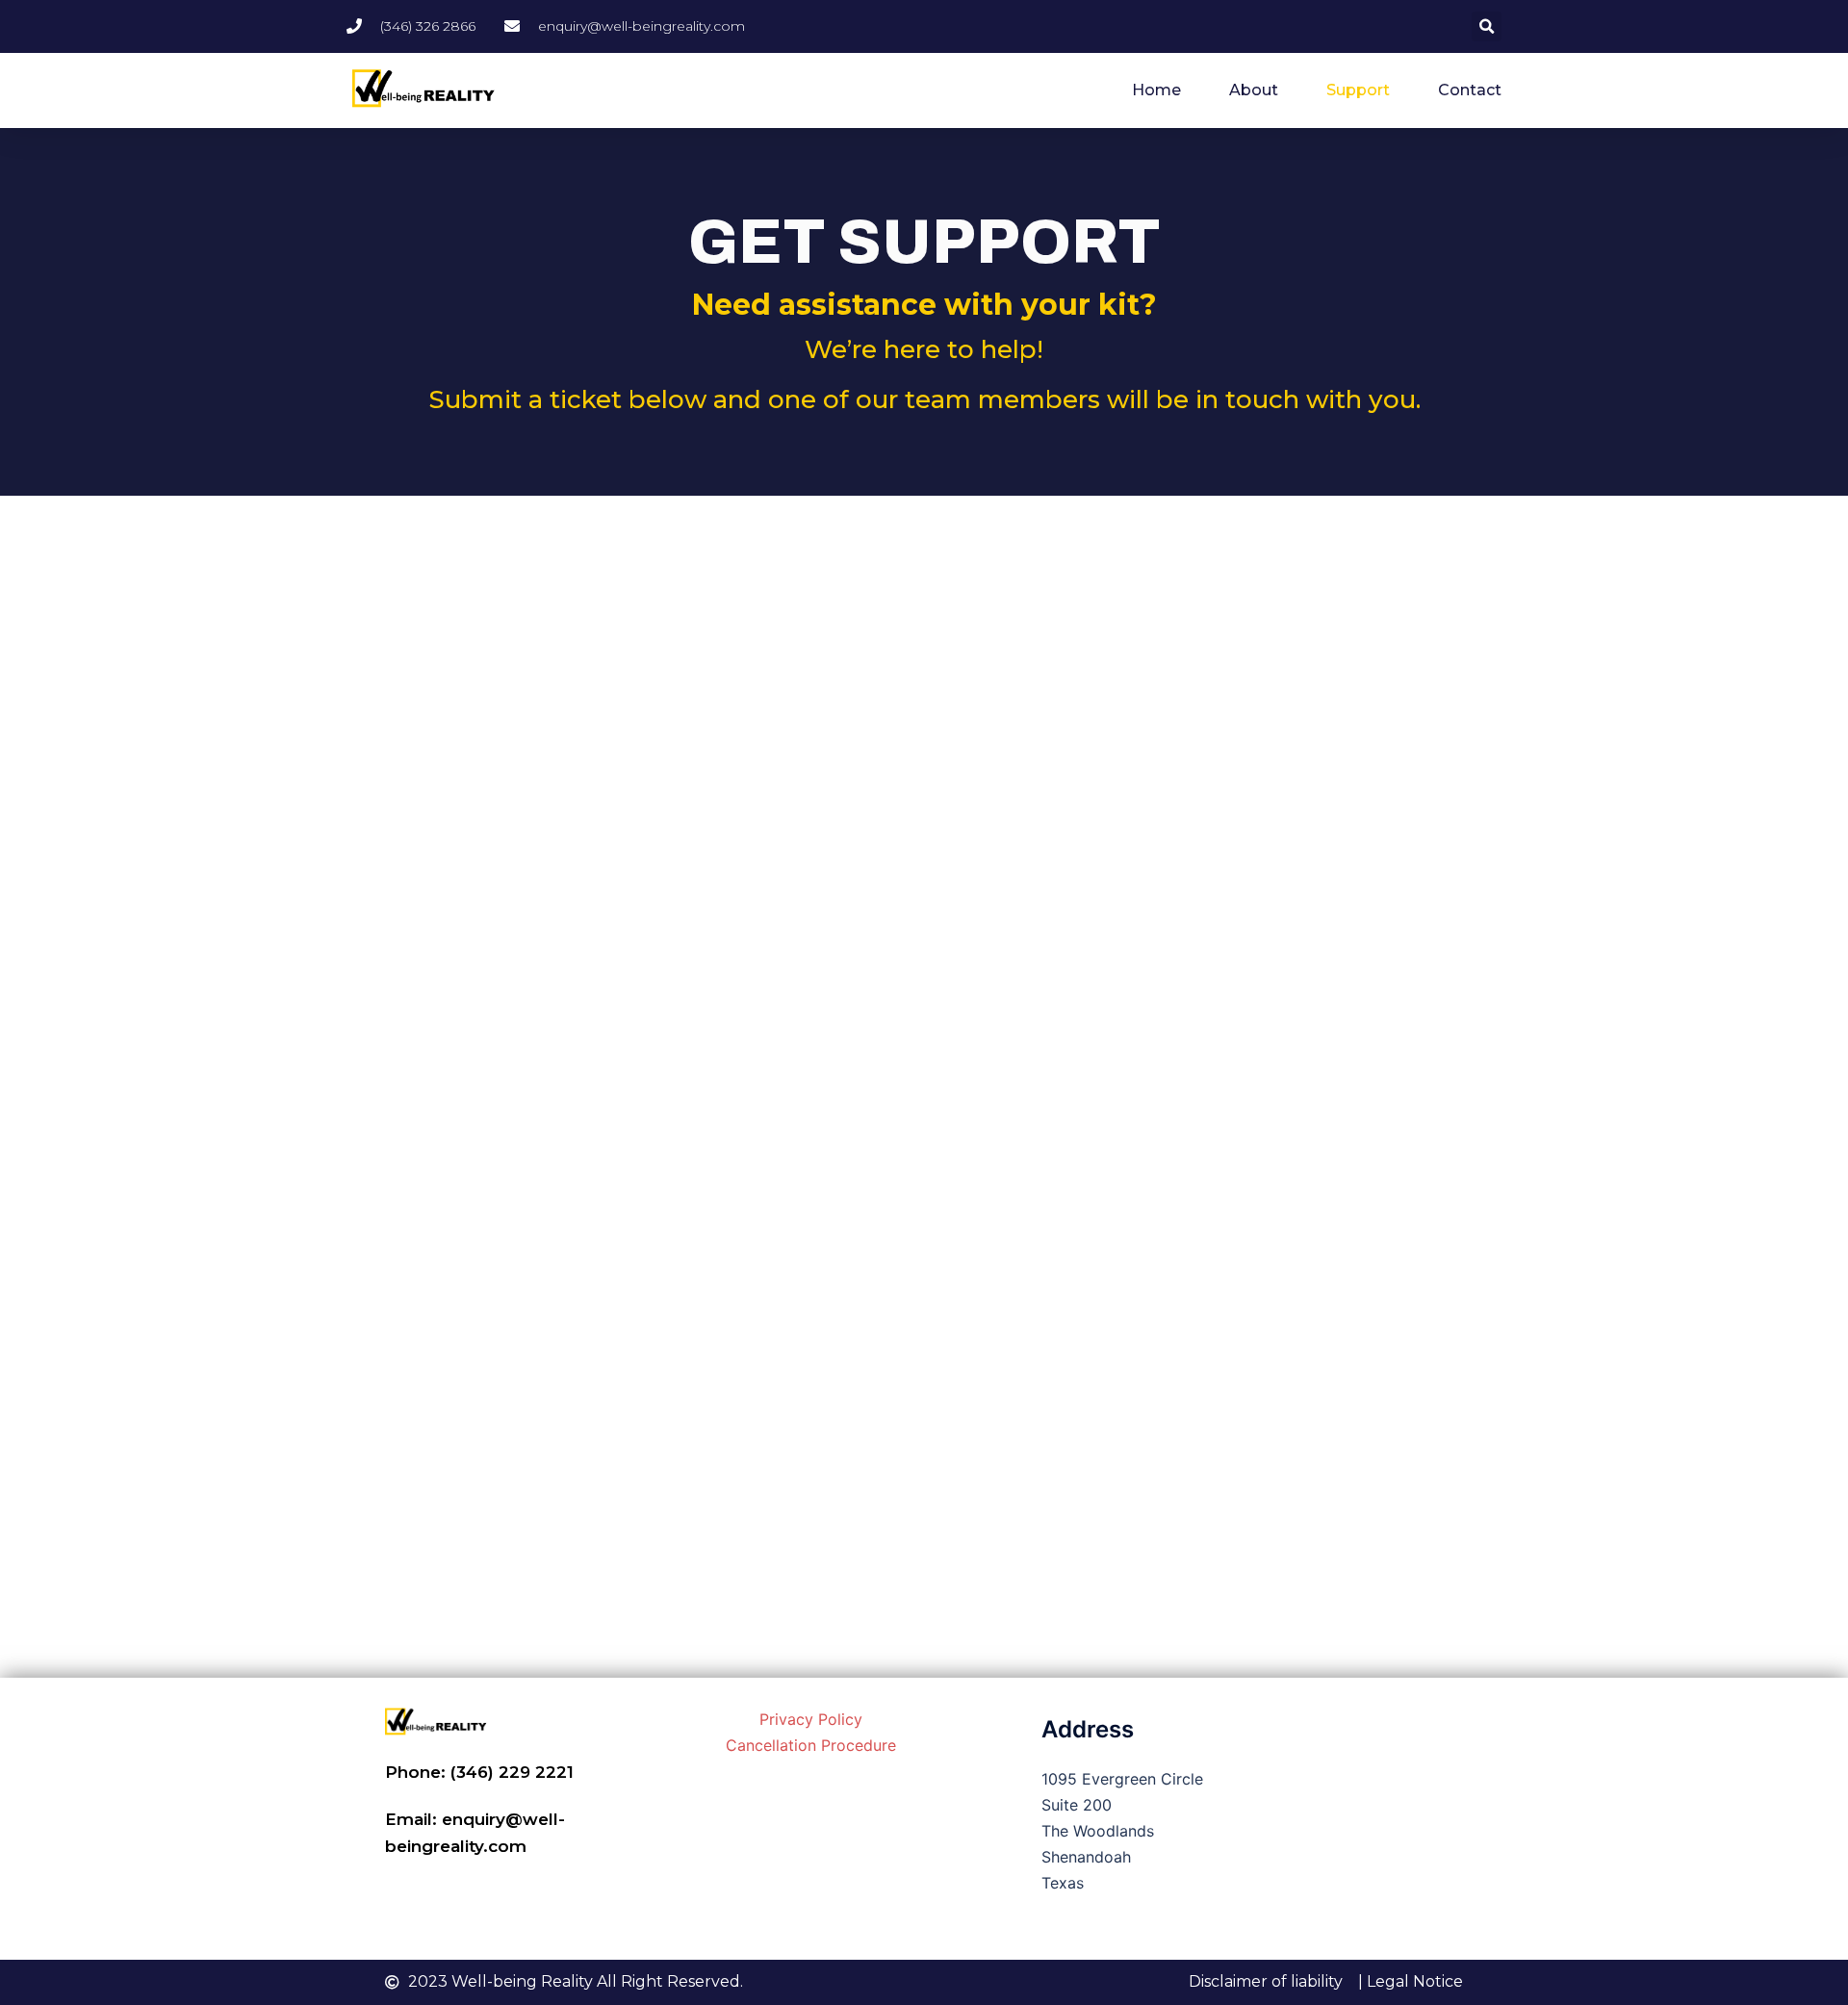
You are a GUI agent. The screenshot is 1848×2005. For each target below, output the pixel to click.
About (1254, 90)
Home (1156, 90)
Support (1358, 90)
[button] (1487, 26)
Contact (1470, 90)
